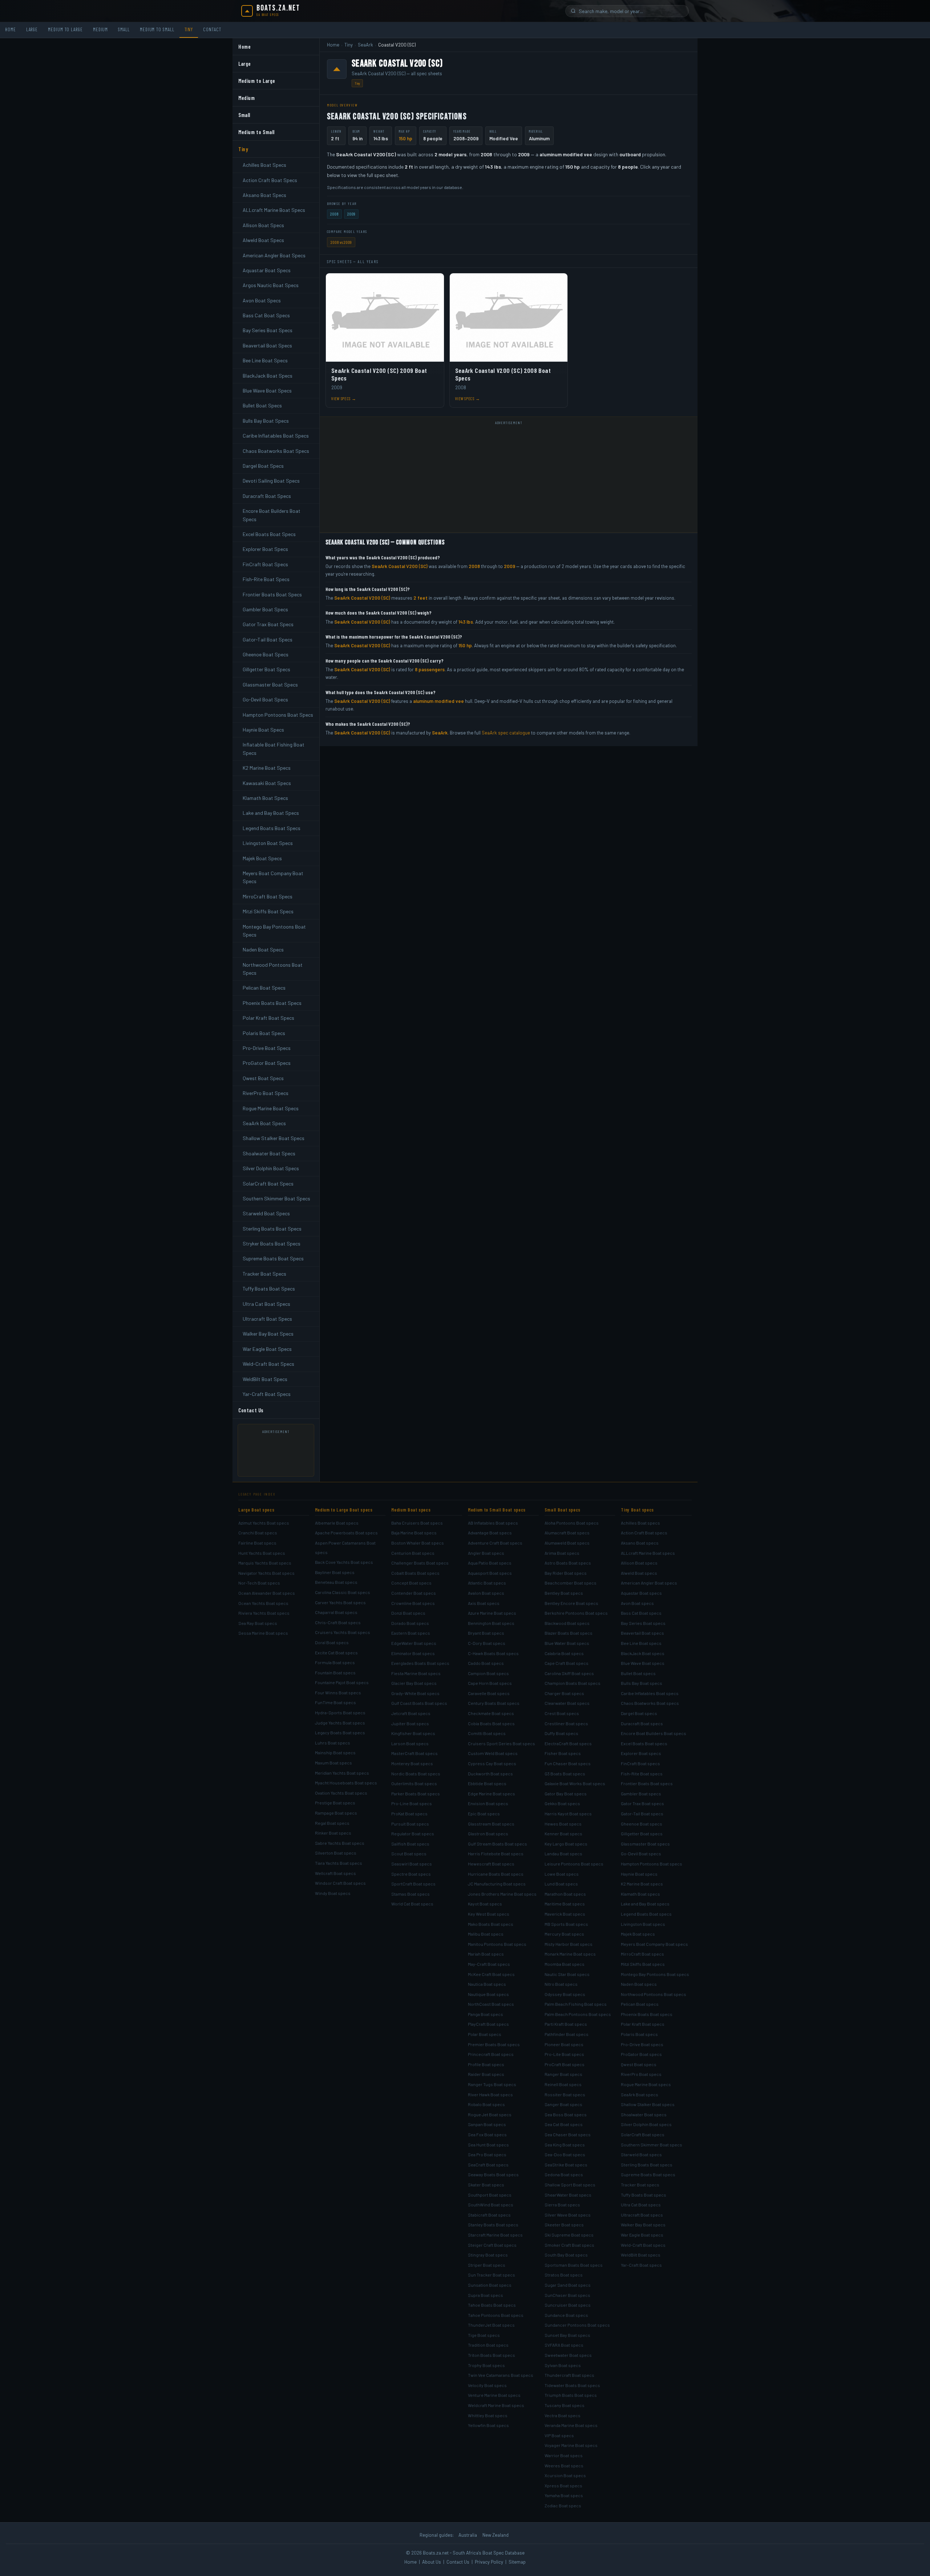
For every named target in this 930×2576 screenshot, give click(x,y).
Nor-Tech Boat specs (259, 1583)
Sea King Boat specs (565, 2145)
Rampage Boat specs (336, 1813)
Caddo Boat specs (486, 1663)
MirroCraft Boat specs (642, 1954)
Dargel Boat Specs (263, 466)
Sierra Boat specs (562, 2205)
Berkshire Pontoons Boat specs (576, 1613)
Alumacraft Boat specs (567, 1533)
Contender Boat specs (414, 1593)
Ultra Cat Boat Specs (266, 1304)
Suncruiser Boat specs (568, 2305)
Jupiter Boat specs (410, 1723)
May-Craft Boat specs (489, 1964)
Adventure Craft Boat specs (495, 1543)
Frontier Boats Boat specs (647, 1783)
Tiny (189, 29)
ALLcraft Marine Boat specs (648, 1553)
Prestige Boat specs (335, 1803)
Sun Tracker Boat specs (492, 2275)
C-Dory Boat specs (487, 1643)
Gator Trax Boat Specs (268, 624)
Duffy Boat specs (561, 1733)
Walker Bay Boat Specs (268, 1334)
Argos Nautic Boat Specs (271, 285)
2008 (334, 214)
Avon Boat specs (637, 1603)
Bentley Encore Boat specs (571, 1603)
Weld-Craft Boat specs (643, 2245)
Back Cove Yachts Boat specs (344, 1562)
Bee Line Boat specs (641, 1643)
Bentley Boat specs (564, 1593)
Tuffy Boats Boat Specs (269, 1289)
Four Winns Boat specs (338, 1692)
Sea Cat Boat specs (564, 2124)
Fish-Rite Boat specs (642, 1774)
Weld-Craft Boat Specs (268, 1364)
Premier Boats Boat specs (494, 2044)
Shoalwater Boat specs (644, 2114)
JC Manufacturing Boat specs (497, 1884)
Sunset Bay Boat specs (567, 2335)
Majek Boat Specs (262, 858)
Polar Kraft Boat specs (643, 2024)
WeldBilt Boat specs (641, 2255)
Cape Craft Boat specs (567, 1663)
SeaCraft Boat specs (488, 2165)
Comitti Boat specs (487, 1733)
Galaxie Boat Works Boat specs (575, 1783)
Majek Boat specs (638, 1934)
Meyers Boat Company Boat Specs (273, 877)
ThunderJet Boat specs (491, 2325)
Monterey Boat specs (412, 1763)
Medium (100, 29)
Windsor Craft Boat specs (340, 1883)
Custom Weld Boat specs (493, 1753)
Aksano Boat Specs (264, 195)
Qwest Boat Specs (263, 1078)
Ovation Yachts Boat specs (341, 1793)
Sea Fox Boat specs (487, 2134)
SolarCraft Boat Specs (268, 1184)
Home (11, 29)
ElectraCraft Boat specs (568, 1743)
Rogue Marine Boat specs (646, 2084)
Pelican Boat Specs (264, 988)
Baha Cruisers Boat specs (417, 1523)
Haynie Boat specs (639, 1874)
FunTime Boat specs (335, 1702)
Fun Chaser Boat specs (568, 1763)
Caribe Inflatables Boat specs (650, 1693)
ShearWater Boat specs (568, 2195)
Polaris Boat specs (639, 2034)
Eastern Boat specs (411, 1633)
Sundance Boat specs (566, 2315)
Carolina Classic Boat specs (343, 1592)
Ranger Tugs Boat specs (492, 2084)
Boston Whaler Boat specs (418, 1543)
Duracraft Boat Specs (267, 496)
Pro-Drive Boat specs (642, 2044)
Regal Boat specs (332, 1823)
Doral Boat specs (332, 1642)
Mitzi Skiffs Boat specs (643, 1964)
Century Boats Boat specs (494, 1703)
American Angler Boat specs (649, 1583)
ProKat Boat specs (409, 1814)
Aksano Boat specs (640, 1543)
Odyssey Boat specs (565, 1994)
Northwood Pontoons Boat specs (654, 1994)
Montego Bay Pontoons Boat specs (655, 1974)
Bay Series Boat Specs (268, 330)
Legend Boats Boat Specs (272, 828)
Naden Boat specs (639, 1984)
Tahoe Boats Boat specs (492, 2305)
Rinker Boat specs (333, 1833)
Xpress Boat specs (563, 2486)
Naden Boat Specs (263, 949)
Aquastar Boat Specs (267, 270)
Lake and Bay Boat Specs (271, 813)
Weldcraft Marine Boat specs (496, 2405)
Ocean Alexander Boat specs (267, 1593)
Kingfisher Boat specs (413, 1733)
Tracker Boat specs (640, 2185)
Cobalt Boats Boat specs (415, 1573)
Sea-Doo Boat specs (565, 2154)
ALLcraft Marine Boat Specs (274, 210)
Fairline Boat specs (257, 1543)
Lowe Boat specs (562, 1874)
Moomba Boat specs (565, 1964)
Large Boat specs (256, 1510)
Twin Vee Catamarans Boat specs (501, 2375)
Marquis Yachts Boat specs (265, 1563)
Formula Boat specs (335, 1662)
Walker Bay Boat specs (643, 2225)
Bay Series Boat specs (643, 1623)
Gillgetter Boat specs (642, 1834)
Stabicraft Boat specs (489, 2215)
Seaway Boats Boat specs (493, 2174)
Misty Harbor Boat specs (569, 1944)
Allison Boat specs (639, 1563)
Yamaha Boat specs (564, 2495)
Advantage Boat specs (490, 1533)
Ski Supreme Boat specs (569, 2235)
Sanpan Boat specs (487, 2124)
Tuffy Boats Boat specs (644, 2195)
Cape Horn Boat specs (490, 1683)
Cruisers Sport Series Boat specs (502, 1743)
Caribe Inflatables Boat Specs (276, 436)
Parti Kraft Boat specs (566, 2024)
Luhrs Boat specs (333, 1743)
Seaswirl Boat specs (412, 1864)
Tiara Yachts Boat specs (339, 1863)
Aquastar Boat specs (641, 1593)
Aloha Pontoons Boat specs (572, 1523)
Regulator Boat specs (413, 1834)
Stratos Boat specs (564, 2275)
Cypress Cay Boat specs (492, 1763)
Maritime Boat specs (565, 1904)
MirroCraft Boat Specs (268, 896)
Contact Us (251, 1410)
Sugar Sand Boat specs (568, 2285)
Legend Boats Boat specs (646, 1914)
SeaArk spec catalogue (506, 733)
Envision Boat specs (488, 1803)
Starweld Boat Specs (266, 1213)
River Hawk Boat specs (490, 2094)
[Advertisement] (279, 1453)
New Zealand (496, 2535)
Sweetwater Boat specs (568, 2355)
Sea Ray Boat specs (258, 1623)
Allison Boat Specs (263, 225)
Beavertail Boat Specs (267, 345)
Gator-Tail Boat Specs (268, 639)
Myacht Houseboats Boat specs (346, 1783)
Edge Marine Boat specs (492, 1794)
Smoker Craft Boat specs (569, 2245)
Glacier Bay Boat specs (414, 1683)
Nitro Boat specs (561, 1984)
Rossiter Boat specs (565, 2094)
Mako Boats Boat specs (491, 1924)
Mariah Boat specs (486, 1954)
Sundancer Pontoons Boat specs (577, 2325)
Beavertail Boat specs (642, 1633)
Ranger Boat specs (563, 2074)
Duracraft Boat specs (642, 1723)
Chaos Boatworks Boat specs (650, 1703)
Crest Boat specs (562, 1713)
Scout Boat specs (409, 1853)
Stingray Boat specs (488, 2255)
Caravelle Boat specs (489, 1693)
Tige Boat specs (484, 2335)
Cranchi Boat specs (258, 1533)
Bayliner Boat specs (335, 1572)
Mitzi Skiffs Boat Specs (268, 911)
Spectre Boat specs (411, 1874)
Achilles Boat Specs (264, 165)
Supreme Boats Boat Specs (273, 1258)
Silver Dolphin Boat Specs (271, 1168)
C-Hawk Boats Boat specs (493, 1653)
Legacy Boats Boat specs (340, 1732)
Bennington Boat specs (491, 1623)
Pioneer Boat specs (564, 2044)
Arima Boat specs (562, 1553)
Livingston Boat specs (643, 1924)
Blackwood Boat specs (567, 1623)
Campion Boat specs (488, 1673)
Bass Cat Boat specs (641, 1613)
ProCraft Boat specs (565, 2064)
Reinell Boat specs (563, 2084)
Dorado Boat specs (410, 1623)
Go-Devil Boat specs (641, 1853)
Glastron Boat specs (488, 1834)
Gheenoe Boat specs (642, 1824)
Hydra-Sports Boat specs (340, 1712)
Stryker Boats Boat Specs (272, 1243)
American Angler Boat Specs (274, 255)
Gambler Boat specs (641, 1794)
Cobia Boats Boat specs (491, 1723)
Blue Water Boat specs (567, 1643)
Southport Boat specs (490, 2195)
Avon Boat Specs (262, 300)
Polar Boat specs (485, 2034)
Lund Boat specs (561, 1884)
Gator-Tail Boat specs (642, 1814)
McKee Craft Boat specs (491, 1974)
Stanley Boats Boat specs (493, 2225)
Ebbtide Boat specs (487, 1783)
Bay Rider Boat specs (566, 1573)
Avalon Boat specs (486, 1593)
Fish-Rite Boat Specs (266, 579)
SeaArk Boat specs (640, 2094)
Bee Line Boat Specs (265, 360)
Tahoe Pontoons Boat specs (496, 2315)
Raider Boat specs (486, 2074)
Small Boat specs (563, 1510)
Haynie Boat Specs (263, 730)
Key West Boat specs (489, 1914)
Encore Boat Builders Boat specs (654, 1733)
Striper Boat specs (487, 2265)
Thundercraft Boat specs (569, 2375)
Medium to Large (65, 29)
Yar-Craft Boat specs (641, 2265)
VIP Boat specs (559, 2435)
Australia (468, 2535)
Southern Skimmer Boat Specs (276, 1198)
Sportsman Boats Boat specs (574, 2265)
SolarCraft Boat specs (643, 2134)
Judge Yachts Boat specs (340, 1723)
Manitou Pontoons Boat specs (497, 1944)
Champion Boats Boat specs (573, 1683)
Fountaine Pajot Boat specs (342, 1682)
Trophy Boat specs (486, 2365)
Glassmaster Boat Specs (270, 685)
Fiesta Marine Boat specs (416, 1673)
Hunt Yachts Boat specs (262, 1553)
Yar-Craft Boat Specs (267, 1394)
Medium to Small (157, 29)
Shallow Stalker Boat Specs (274, 1138)
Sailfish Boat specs (410, 1844)
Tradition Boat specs (488, 2345)
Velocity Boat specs (487, 2385)
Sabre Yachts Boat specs (340, 1843)
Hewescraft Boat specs (491, 1864)
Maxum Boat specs (333, 1763)
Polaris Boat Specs (264, 1033)
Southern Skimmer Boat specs (652, 2145)
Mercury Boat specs (564, 1934)
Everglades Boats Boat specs (420, 1663)
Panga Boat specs (486, 2014)
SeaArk (365, 45)
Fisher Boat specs (563, 1753)
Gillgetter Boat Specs (266, 669)
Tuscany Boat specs (565, 2405)
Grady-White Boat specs (415, 1693)
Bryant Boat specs (486, 1633)
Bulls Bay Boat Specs (266, 421)
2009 (351, 214)
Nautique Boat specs (488, 1994)
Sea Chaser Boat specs (568, 2134)
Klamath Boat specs (640, 1894)
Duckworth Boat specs (490, 1774)
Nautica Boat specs (487, 1984)
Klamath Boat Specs (265, 798)
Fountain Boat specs (335, 1673)
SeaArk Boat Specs (264, 1123)
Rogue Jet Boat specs (490, 2114)
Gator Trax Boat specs (642, 1803)
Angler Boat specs (486, 1553)
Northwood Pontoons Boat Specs (273, 969)
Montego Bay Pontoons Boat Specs (274, 931)
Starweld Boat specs (641, 2154)
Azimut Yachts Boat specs (264, 1523)
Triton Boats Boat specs (492, 2355)
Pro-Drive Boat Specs (267, 1048)
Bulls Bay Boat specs (642, 1683)
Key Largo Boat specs (566, 1844)
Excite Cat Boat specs (336, 1653)
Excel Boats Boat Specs (269, 534)
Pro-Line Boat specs (412, 1803)
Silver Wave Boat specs (568, 2215)
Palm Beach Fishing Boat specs (576, 2004)
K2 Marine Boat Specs (267, 768)
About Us (432, 2562)
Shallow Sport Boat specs (570, 2185)
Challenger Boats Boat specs (420, 1563)
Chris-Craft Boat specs (338, 1622)
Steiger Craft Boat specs (492, 2245)
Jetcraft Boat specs (411, 1713)
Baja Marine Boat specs (414, 1533)
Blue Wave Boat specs (643, 1663)
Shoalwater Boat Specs (269, 1153)
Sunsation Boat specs (490, 2285)
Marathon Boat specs (565, 1894)
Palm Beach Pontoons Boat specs (578, 2014)
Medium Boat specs (411, 1510)
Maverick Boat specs (565, 1914)
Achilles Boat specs (640, 1523)
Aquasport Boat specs (490, 1573)
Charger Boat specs (564, 1693)
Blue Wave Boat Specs (267, 391)
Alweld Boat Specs (263, 240)
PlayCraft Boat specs (488, 2024)
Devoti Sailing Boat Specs (271, 481)
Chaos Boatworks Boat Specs (276, 451)
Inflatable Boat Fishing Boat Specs (274, 748)
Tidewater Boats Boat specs (572, 2385)
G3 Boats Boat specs (565, 1774)
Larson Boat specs (410, 1743)
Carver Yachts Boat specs (340, 1602)
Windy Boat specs (333, 1893)
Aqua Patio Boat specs (490, 1563)
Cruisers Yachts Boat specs (343, 1632)
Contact (212, 29)
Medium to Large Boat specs (344, 1510)
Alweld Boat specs (639, 1573)
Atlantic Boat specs (487, 1583)
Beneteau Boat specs (336, 1582)
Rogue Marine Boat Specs (271, 1108)
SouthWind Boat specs (491, 2205)
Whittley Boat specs (488, 2415)
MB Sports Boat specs (566, 1924)
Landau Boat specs (563, 1853)
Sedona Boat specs (564, 2174)
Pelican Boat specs (640, 2004)
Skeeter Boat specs (564, 2225)
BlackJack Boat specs (643, 1653)
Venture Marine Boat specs (494, 2395)
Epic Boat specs (484, 1814)
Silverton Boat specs (336, 1853)
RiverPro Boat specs (641, 2074)
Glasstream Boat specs (491, 1824)
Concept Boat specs (411, 1583)
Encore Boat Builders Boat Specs (272, 515)
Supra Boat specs (486, 2295)
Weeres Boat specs (564, 2466)
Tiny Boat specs (637, 1510)
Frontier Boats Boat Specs (272, 594)
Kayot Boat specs (485, 1904)
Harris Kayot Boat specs (568, 1814)
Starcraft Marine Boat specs (495, 2235)
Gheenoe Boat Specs (266, 654)
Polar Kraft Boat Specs (268, 1018)
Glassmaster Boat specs (645, 1844)
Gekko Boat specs (562, 1803)
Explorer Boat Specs (265, 549)
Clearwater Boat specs (567, 1703)
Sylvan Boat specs (563, 2365)
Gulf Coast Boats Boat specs (419, 1703)
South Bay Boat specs (566, 2255)
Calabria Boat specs (564, 1653)
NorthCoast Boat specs (491, 2004)
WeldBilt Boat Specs (265, 1379)
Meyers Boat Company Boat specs (654, 1944)
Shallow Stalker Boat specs (648, 2104)
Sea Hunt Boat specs (488, 2145)
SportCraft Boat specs (413, 1884)
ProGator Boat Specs (267, 1063)
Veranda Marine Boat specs (571, 2425)
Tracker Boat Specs (264, 1274)
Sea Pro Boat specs (487, 2154)
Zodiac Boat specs (563, 2505)
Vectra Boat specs (563, 2415)
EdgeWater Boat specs (414, 1643)
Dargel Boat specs (639, 1713)
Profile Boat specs (486, 2064)
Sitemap (517, 2562)
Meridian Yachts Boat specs (342, 1773)
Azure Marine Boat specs (492, 1613)
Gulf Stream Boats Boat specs (498, 1844)
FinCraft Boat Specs (265, 564)
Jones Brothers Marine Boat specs (502, 1894)
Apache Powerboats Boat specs (346, 1533)
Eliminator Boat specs (413, 1653)
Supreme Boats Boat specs (648, 2174)
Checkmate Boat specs (491, 1713)
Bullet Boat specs (638, 1673)
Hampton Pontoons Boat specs (652, 1864)
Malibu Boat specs (486, 1934)
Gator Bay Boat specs (566, 1794)
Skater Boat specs (486, 2185)
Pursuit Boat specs (410, 1824)
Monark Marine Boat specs (570, 1954)
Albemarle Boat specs (337, 1523)
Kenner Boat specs (563, 1834)
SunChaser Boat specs (567, 2295)
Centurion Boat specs (413, 1553)
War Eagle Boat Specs (267, 1349)
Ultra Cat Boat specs (641, 2205)
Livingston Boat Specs (268, 843)
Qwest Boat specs (639, 2064)
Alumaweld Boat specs (567, 1543)
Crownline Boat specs (413, 1603)
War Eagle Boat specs (642, 2235)
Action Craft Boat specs (644, 1533)
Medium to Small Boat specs (497, 1510)
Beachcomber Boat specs (571, 1583)
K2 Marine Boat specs (642, 1884)
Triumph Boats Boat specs (571, 2395)
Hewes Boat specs (563, 1824)
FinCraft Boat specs (640, 1763)
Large (32, 29)
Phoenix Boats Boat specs (647, 2014)
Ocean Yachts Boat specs (263, 1603)
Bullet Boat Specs (262, 405)
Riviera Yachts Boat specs (264, 1613)
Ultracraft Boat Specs (267, 1319)
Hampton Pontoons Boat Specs (278, 715)
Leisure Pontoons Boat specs (574, 1864)
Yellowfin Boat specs (488, 2425)
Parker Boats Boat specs (416, 1794)
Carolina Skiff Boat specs (569, 1673)
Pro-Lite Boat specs (564, 2054)
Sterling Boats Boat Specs (272, 1229)
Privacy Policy (489, 2562)
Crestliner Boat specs (566, 1723)
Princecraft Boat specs (491, 2054)
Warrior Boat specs (564, 2455)
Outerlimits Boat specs (414, 1783)
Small (124, 29)
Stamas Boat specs (411, 1894)
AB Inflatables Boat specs (493, 1523)
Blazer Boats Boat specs (569, 1633)
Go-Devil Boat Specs (265, 699)
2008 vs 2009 (341, 242)
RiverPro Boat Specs (266, 1093)
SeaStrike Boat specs (566, 2165)
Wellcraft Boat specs (335, 1873)
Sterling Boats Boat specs (647, 2165)
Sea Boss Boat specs (566, 2114)
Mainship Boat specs (335, 1752)
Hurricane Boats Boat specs (496, 1874)
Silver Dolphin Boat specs (646, 2124)
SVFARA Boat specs (564, 2345)
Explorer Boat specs (641, 1753)
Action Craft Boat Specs (270, 180)
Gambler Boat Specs (265, 609)
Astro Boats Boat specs (568, 1563)
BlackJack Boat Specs (268, 376)
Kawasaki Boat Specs (267, 783)
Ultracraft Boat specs (642, 2215)
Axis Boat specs (484, 1603)
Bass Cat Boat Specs (266, 315)
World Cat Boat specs (412, 1904)
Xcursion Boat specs (565, 2475)
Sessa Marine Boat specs (263, 1633)
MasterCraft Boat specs (415, 1753)
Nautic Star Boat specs (567, 1974)
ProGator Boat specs (641, 2054)
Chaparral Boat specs (336, 1612)
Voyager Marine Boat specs (571, 2445)
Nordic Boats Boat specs (416, 1774)
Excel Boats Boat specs (644, 1743)
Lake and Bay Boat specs (645, 1904)
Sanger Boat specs (563, 2104)
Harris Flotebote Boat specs (496, 1853)
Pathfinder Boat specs (567, 2034)
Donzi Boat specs (408, 1613)
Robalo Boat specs (486, 2104)
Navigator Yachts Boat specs (266, 1573)
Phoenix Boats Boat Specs (272, 1003)
